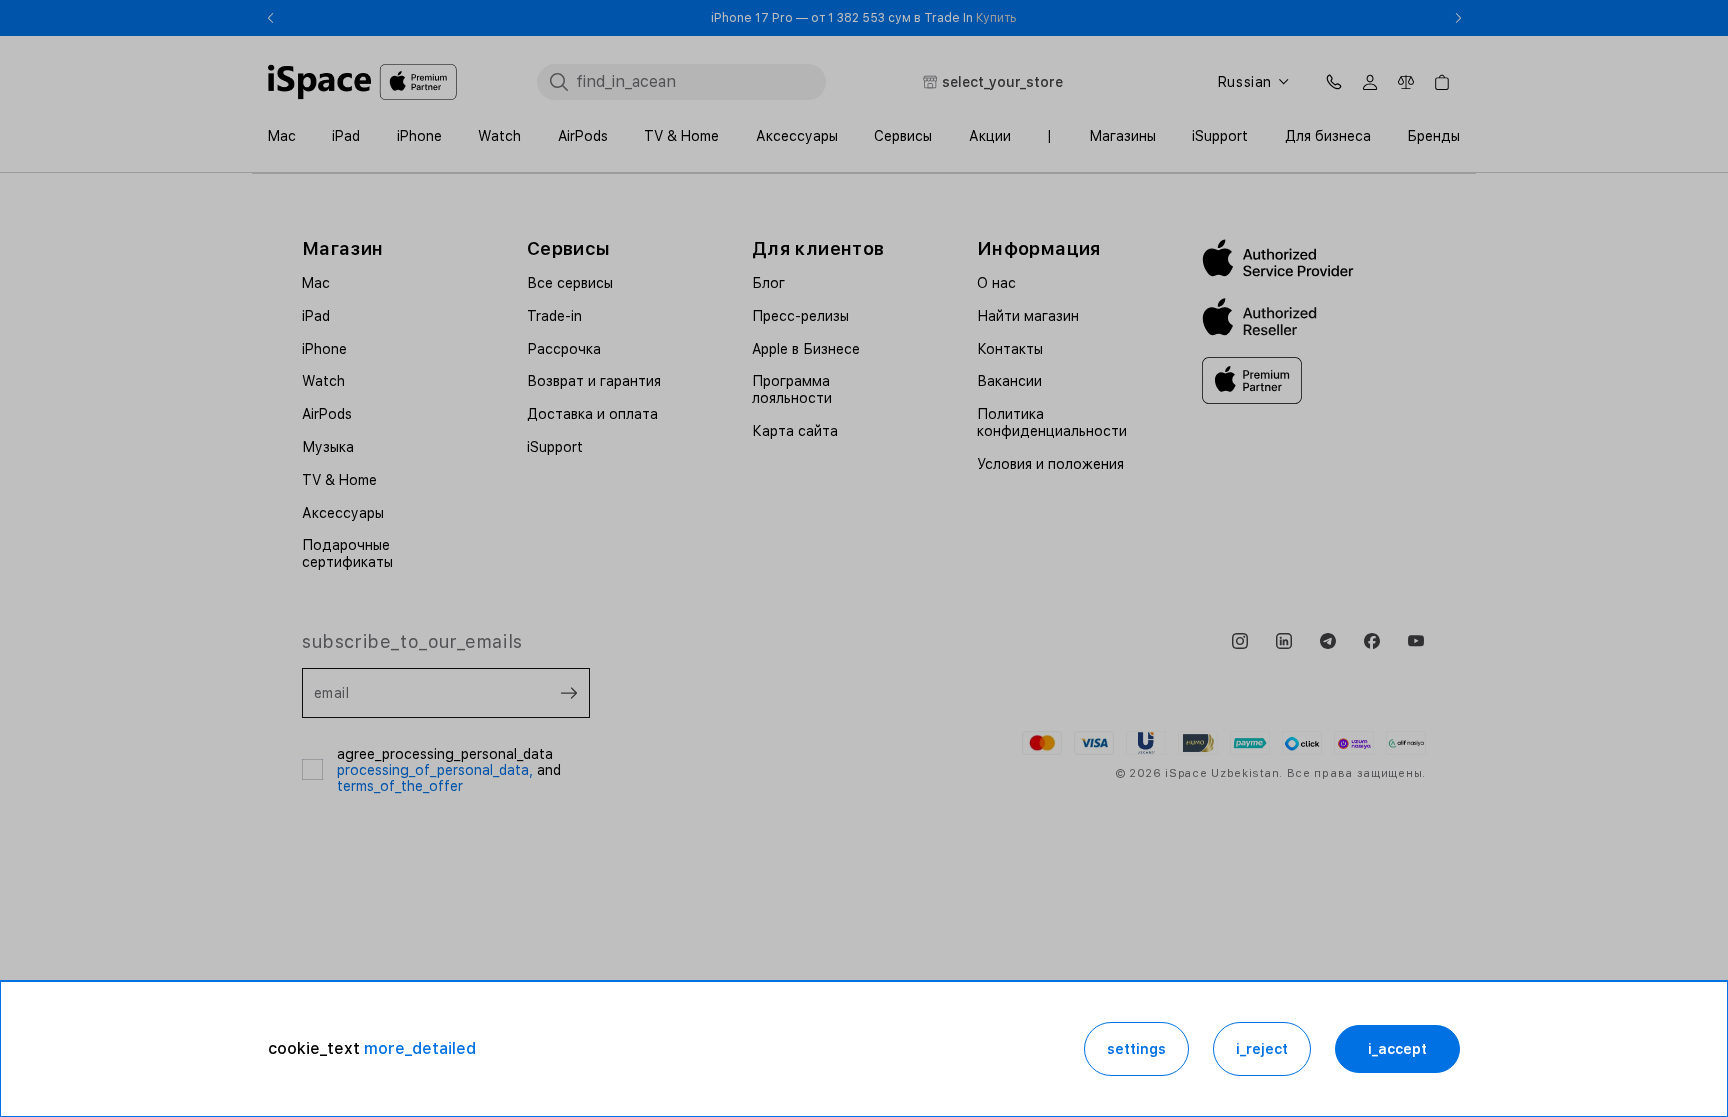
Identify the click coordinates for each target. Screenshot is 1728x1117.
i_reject (1262, 1049)
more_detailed (420, 1048)
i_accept (1397, 1049)
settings (1136, 1049)
